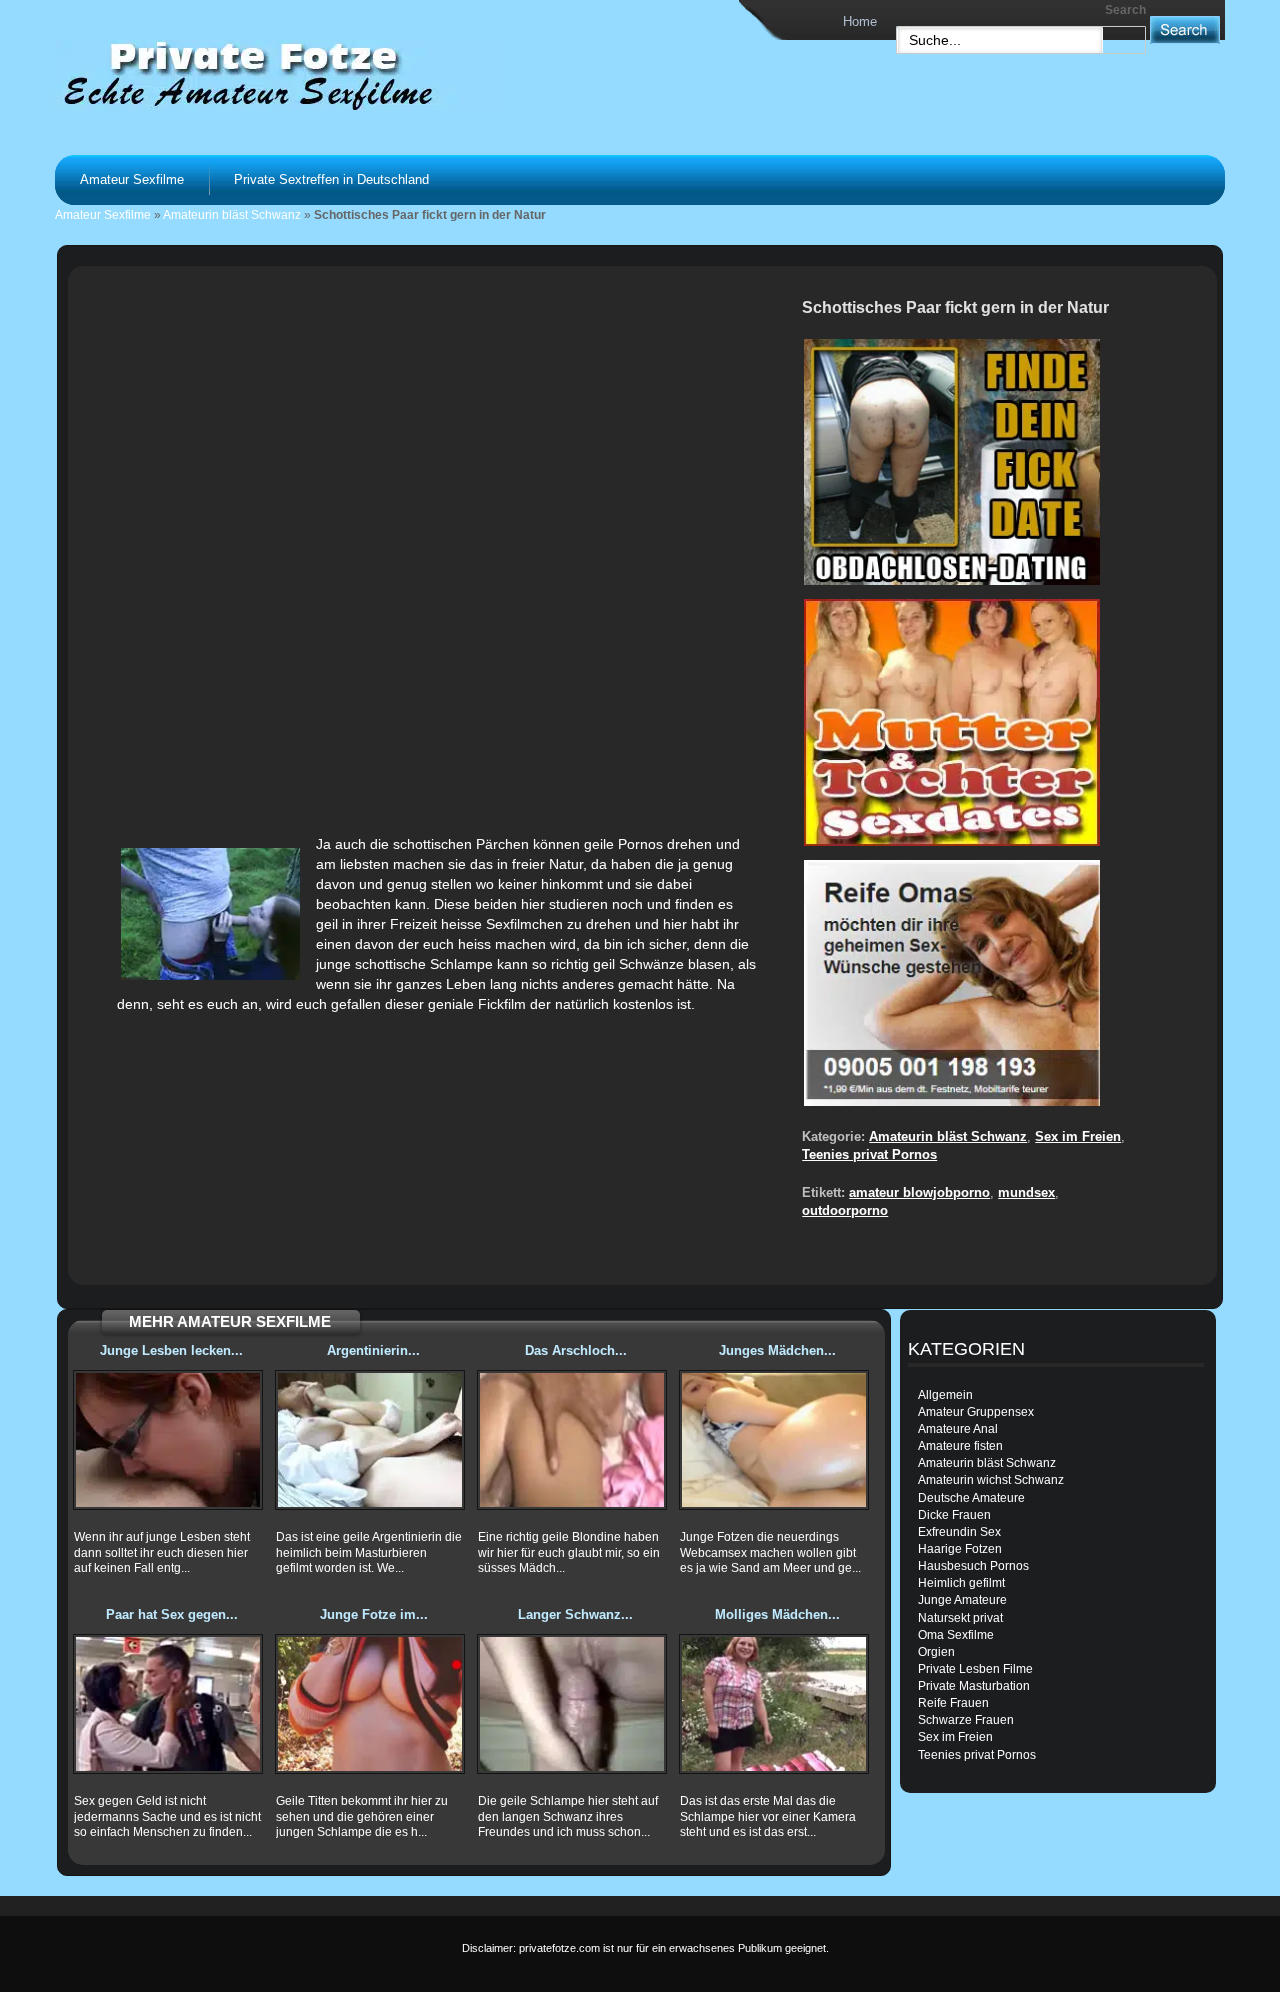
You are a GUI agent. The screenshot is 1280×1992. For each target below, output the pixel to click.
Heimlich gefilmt (961, 1583)
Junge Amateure (962, 1600)
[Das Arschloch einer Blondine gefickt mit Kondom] (572, 1440)
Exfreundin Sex (959, 1532)
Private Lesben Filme (975, 1669)
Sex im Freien (1078, 1136)
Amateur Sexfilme (132, 179)
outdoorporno (845, 1210)
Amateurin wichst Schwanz (991, 1480)
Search (1125, 10)
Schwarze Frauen (966, 1720)
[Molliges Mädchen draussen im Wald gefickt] (774, 1704)
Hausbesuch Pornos (973, 1566)
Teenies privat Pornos (869, 1154)
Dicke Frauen (954, 1515)
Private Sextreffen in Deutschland (331, 179)
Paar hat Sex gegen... (172, 1614)
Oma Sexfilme (956, 1635)
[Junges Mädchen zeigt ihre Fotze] (774, 1440)
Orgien (936, 1652)
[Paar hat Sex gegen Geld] (168, 1704)
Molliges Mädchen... (777, 1614)
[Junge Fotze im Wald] (370, 1704)
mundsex (1026, 1192)
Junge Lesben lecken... (171, 1350)
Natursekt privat (960, 1618)
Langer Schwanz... (575, 1614)
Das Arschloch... (576, 1350)
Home (860, 21)
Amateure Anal (958, 1429)
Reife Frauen (953, 1703)
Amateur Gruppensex (976, 1412)
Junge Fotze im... (374, 1614)
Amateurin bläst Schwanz (232, 215)
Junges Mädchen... (777, 1350)
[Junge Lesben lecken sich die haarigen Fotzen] (168, 1440)
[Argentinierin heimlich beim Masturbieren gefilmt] (370, 1440)
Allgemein (945, 1395)
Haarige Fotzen (960, 1549)
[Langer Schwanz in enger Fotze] (572, 1704)
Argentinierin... (373, 1350)
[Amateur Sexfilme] (306, 74)
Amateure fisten (960, 1446)
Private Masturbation (974, 1686)
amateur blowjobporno (919, 1192)
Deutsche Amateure (971, 1498)
